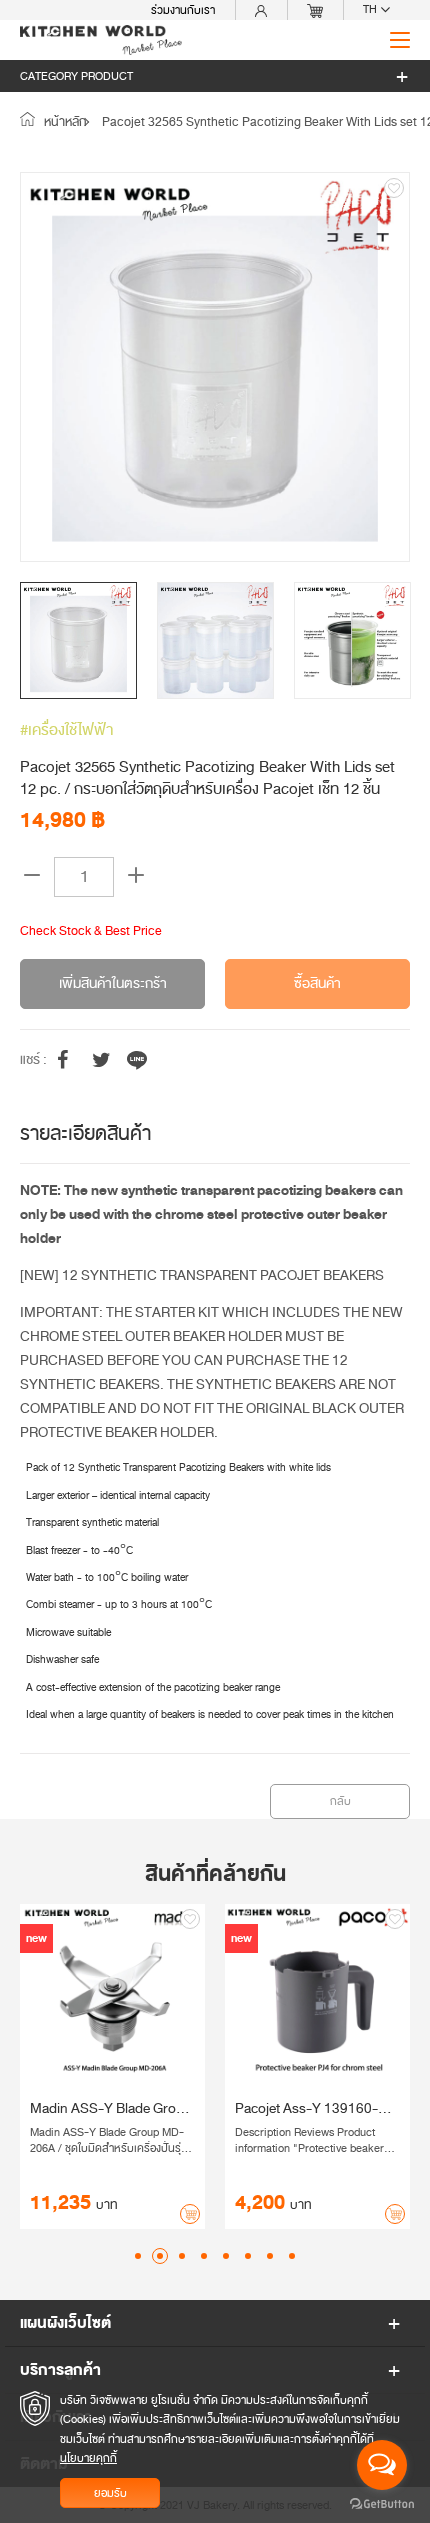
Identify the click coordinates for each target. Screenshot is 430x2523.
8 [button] (292, 2256)
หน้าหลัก (64, 122)
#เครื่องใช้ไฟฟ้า (66, 730)
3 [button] (182, 2256)
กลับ (340, 1801)
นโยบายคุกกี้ (88, 2458)
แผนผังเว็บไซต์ (65, 2323)
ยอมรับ (110, 2493)
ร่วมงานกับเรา (183, 10)
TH (371, 9)
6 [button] (248, 2256)
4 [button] (204, 2256)
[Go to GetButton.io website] (382, 2503)
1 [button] (138, 2256)
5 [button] (226, 2256)
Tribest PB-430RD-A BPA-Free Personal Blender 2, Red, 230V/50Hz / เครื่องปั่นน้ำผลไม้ (330, 2109)
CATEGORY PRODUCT (76, 76)
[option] (215, 367)
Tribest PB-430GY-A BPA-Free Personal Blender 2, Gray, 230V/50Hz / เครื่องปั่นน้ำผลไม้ (126, 2109)
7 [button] (270, 2256)
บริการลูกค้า (60, 2370)
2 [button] (160, 2256)
